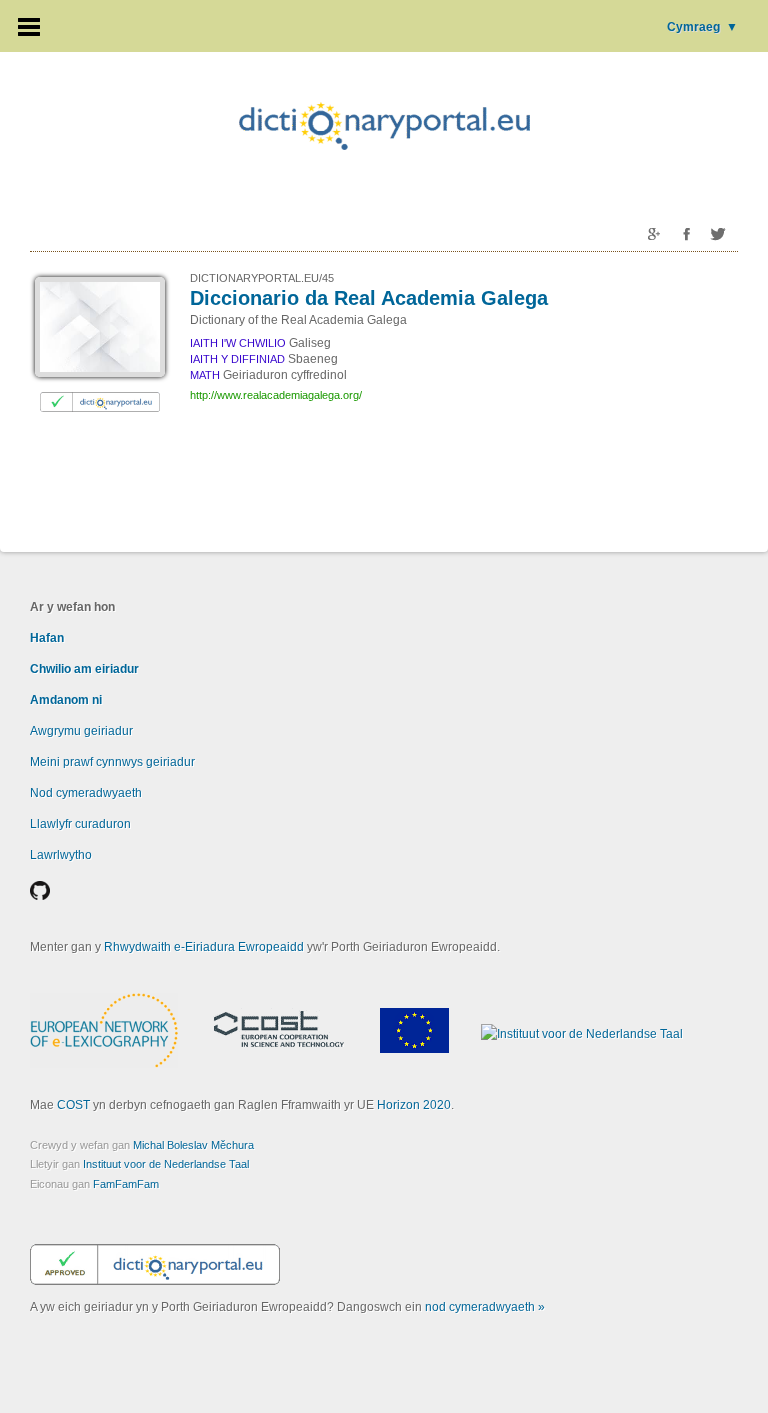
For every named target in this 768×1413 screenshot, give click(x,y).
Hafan (47, 638)
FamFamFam (126, 1184)
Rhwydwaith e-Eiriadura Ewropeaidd (204, 947)
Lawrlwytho (61, 855)
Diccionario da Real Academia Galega (369, 298)
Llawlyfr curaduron (80, 824)
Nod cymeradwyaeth (86, 793)
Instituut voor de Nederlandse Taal (166, 1164)
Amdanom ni (66, 700)
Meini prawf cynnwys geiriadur (112, 762)
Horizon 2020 (414, 1105)
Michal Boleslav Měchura (193, 1145)
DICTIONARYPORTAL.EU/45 (262, 278)
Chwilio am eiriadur (84, 669)
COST (73, 1105)
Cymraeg (702, 27)
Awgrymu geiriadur (81, 731)
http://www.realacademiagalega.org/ (276, 395)
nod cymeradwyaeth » (485, 1307)
